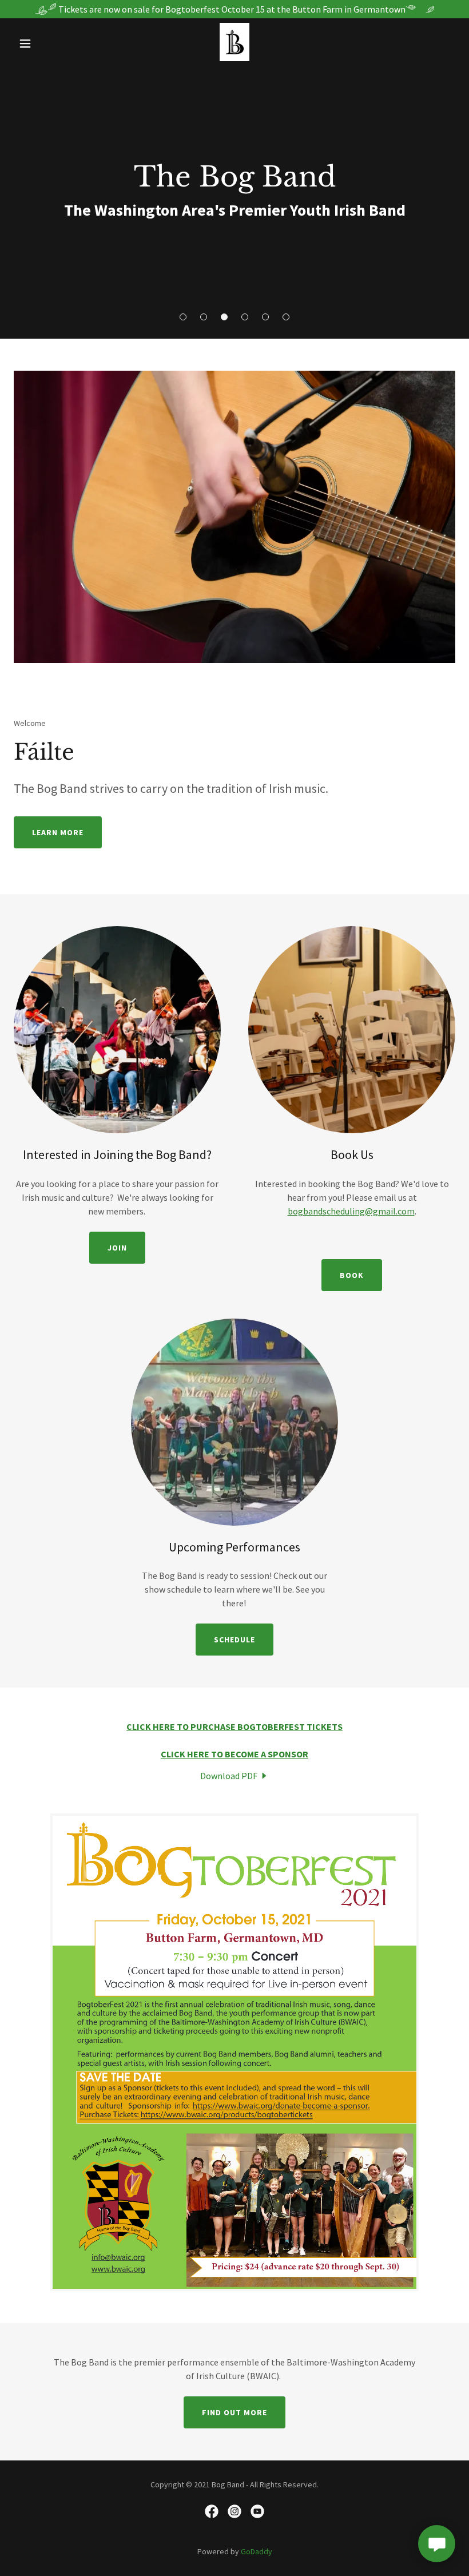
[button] (183, 317)
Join (117, 1248)
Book (352, 1275)
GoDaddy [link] (257, 2551)
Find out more (234, 2412)
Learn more (58, 832)
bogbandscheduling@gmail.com (351, 1211)
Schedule (234, 1640)
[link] (234, 58)
